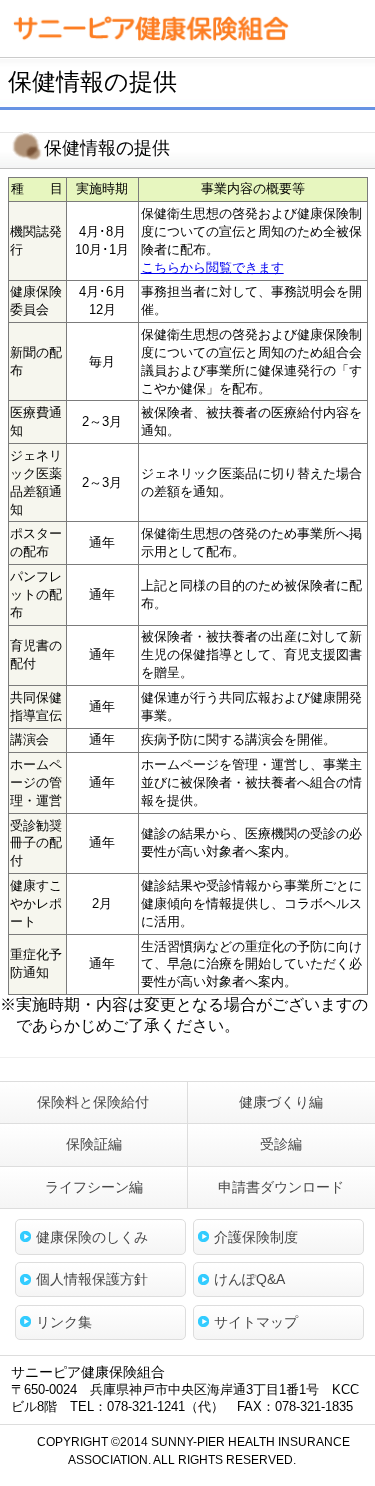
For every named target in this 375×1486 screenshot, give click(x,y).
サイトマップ (256, 1322)
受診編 (281, 1144)
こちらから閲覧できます (212, 267)
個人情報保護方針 (92, 1279)
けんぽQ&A (249, 1279)
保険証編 (94, 1144)
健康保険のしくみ (92, 1237)
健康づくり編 (281, 1102)
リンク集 (64, 1322)
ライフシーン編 (94, 1187)
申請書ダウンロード (281, 1187)
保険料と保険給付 (93, 1102)
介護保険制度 (256, 1237)
